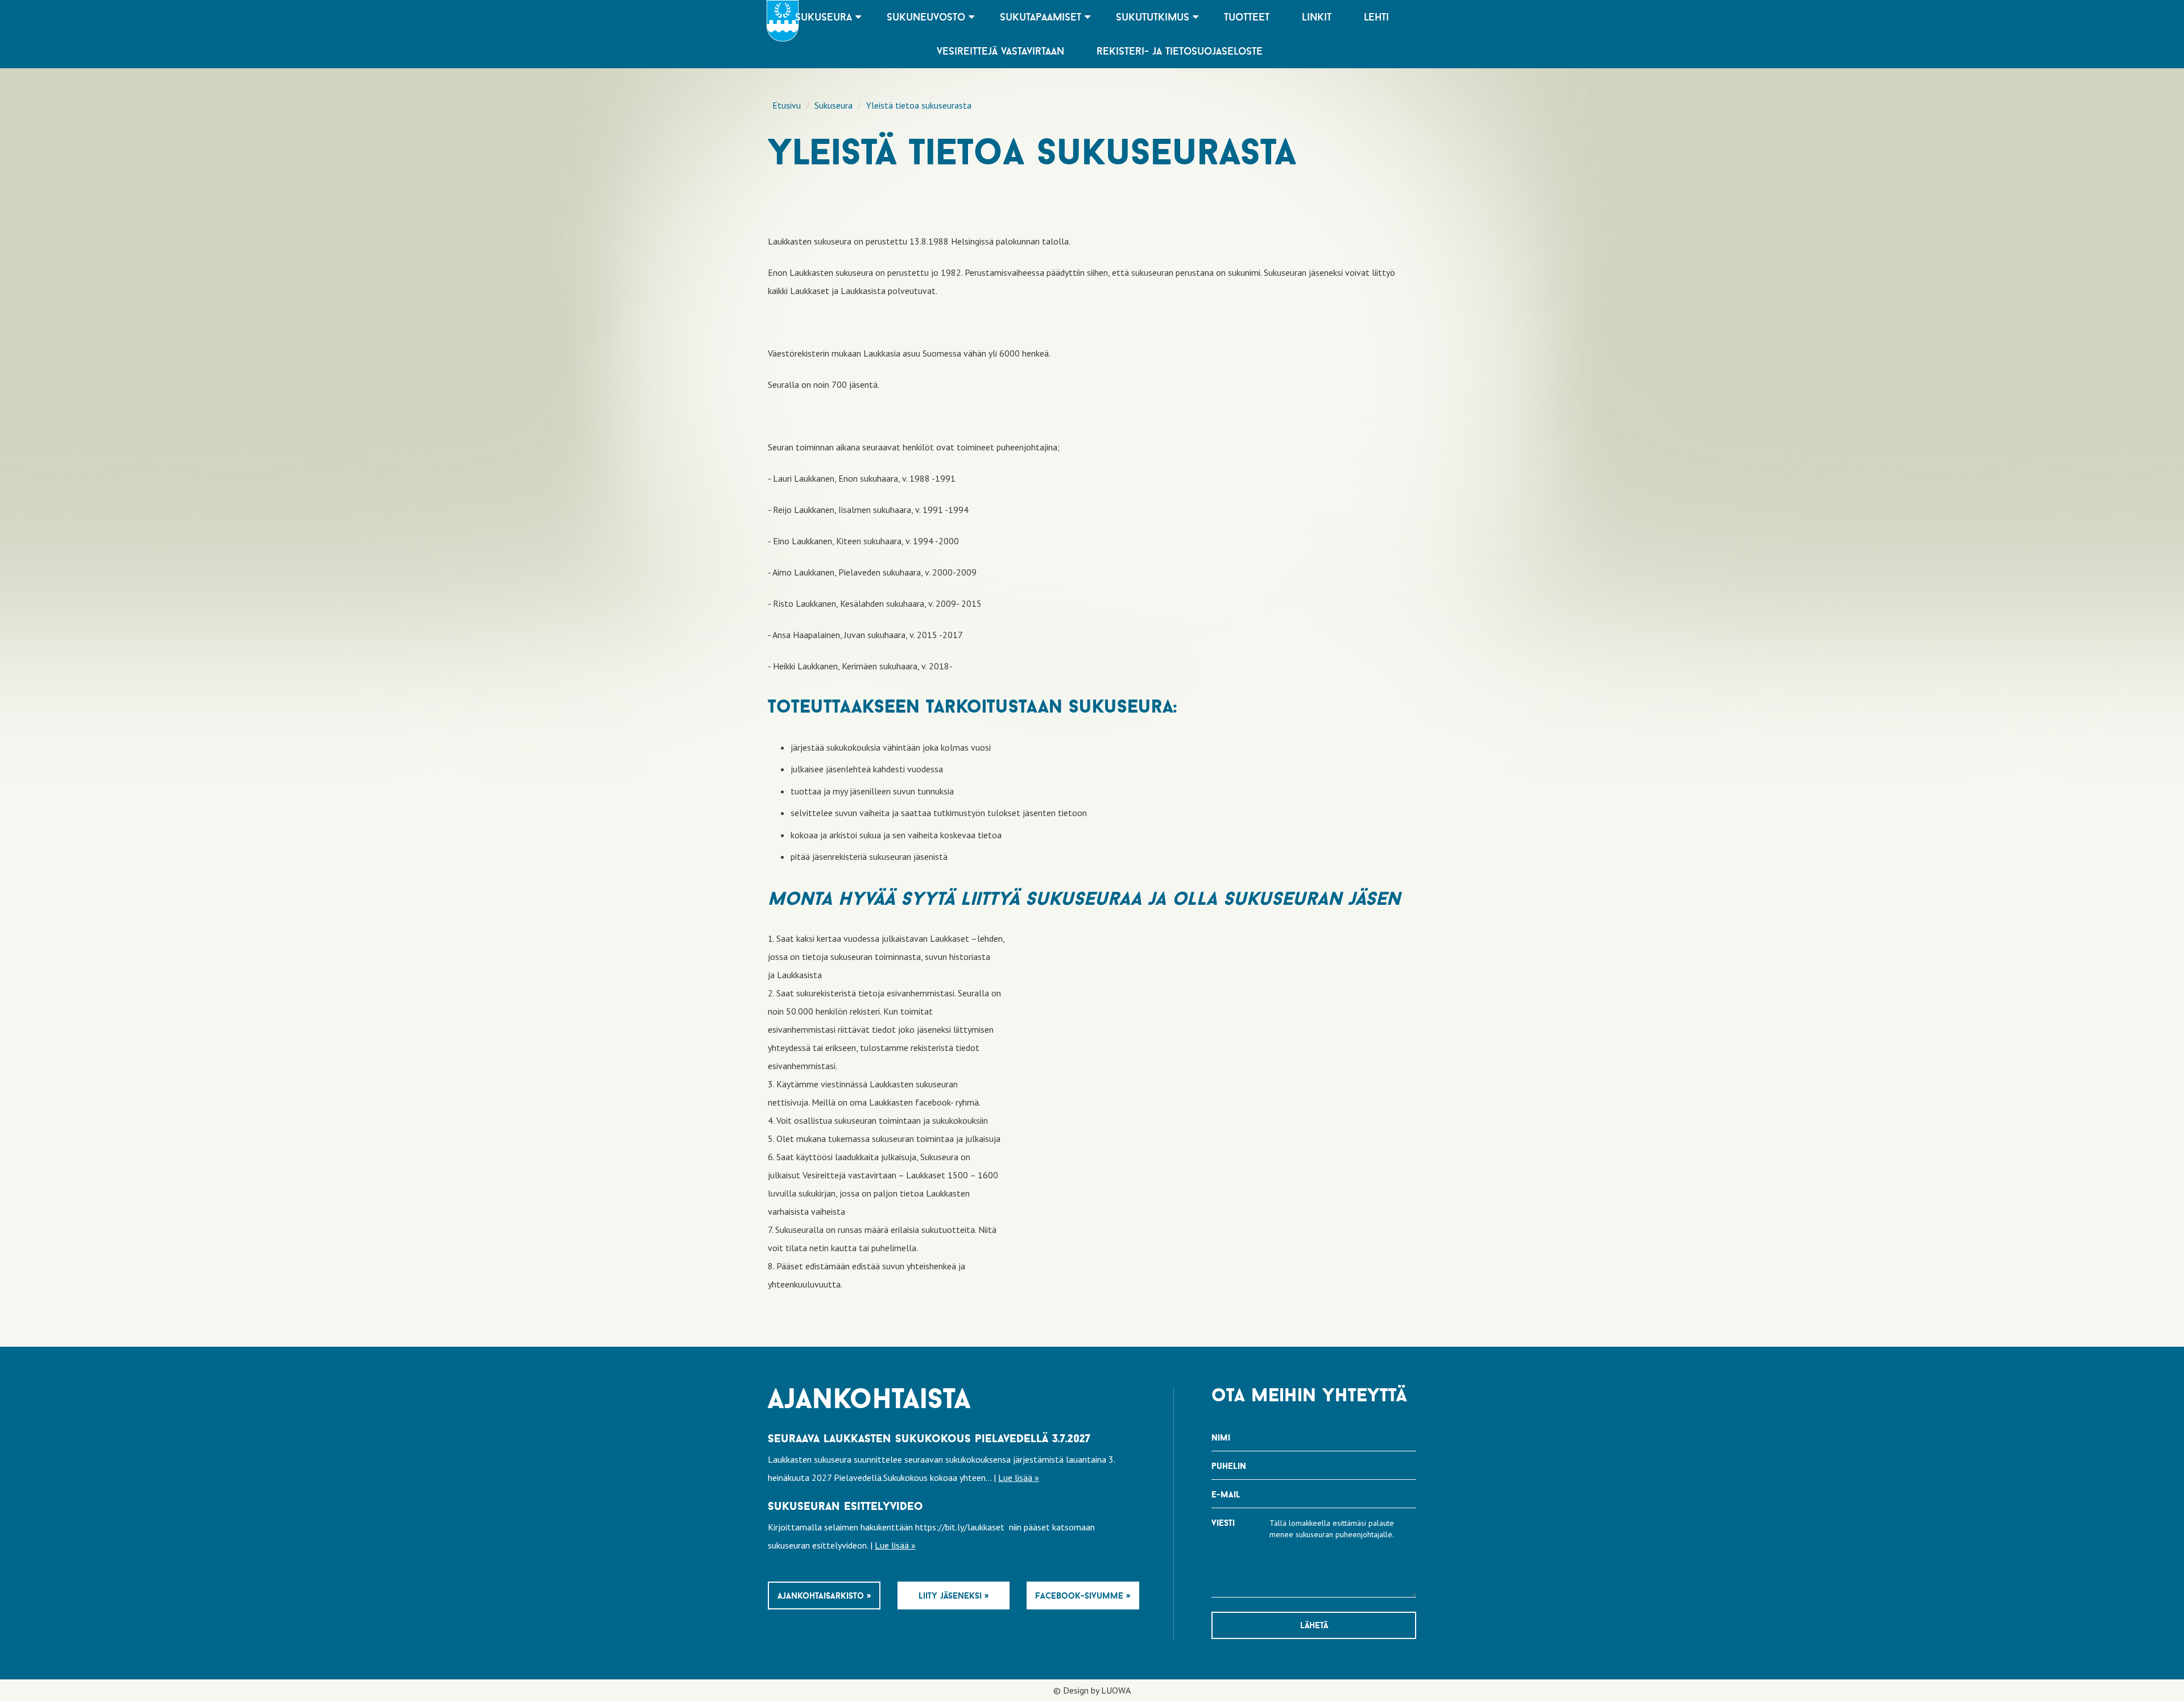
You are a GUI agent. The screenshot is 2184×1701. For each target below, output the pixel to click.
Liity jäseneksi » (954, 1596)
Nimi (1221, 1437)
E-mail (1226, 1494)
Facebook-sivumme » (1083, 1596)
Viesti (1223, 1523)
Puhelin (1229, 1466)
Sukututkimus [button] (1154, 17)
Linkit (1317, 17)
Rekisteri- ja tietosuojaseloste (1180, 51)
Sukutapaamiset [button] (1042, 17)
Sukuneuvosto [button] (928, 17)
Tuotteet (1247, 17)
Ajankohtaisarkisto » (824, 1596)
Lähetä (1314, 1625)
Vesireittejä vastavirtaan (1000, 51)
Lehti (1376, 17)
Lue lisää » (1019, 1477)
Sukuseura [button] (825, 17)
